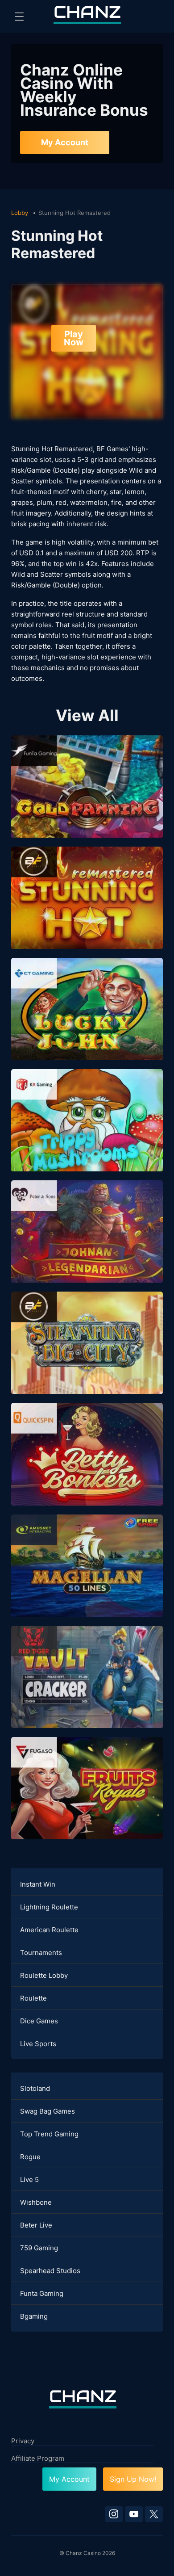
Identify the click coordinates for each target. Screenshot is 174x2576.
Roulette (33, 1998)
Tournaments (41, 1953)
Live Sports (38, 2044)
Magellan (87, 1578)
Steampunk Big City (87, 1356)
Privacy (23, 2441)
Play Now (74, 338)
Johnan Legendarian (87, 1244)
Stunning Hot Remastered (87, 911)
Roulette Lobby (44, 1975)
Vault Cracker (87, 1689)
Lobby (21, 213)
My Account (65, 142)
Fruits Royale (87, 1801)
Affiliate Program (38, 2458)
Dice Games (39, 2021)
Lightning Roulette (49, 1907)
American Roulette (49, 1930)
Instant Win (38, 1884)
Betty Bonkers (87, 1467)
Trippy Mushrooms (87, 1133)
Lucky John (87, 1022)
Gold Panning (87, 799)
